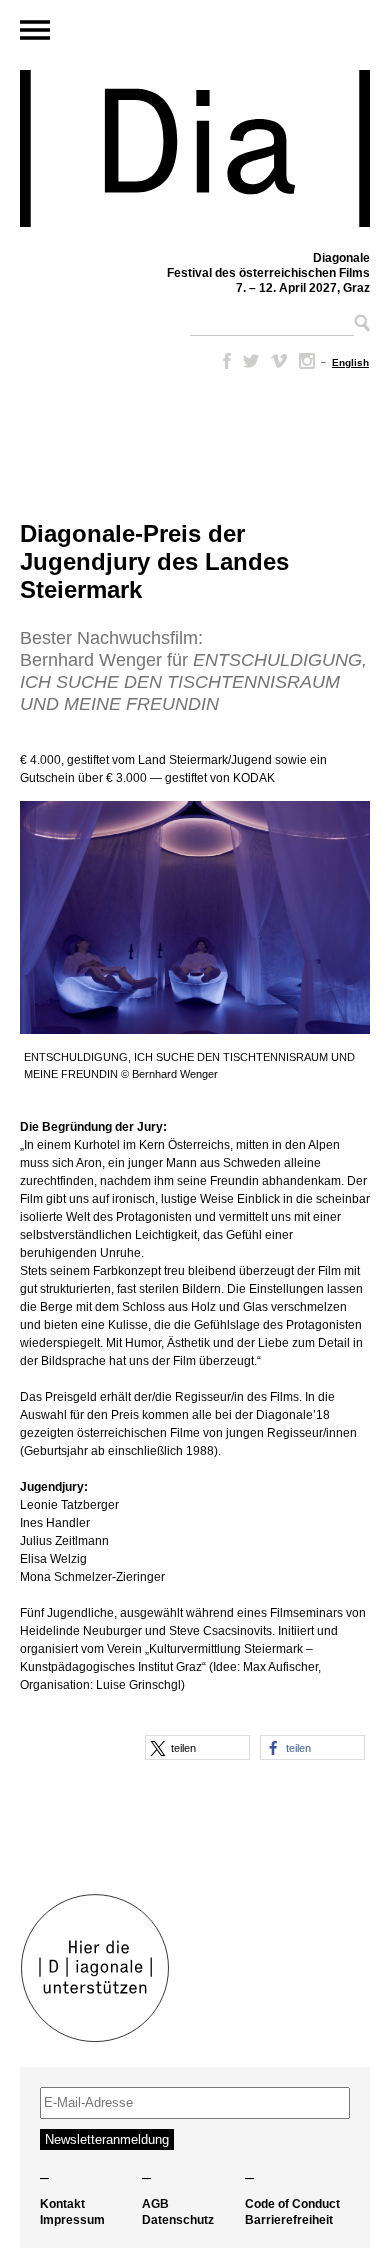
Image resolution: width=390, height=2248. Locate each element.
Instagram (307, 361)
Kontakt (62, 2204)
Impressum (72, 2220)
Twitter (251, 361)
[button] (197, 1747)
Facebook (223, 361)
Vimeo (279, 361)
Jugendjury (52, 1487)
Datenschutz (178, 2220)
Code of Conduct (292, 2204)
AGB (155, 2204)
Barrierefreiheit (289, 2220)
